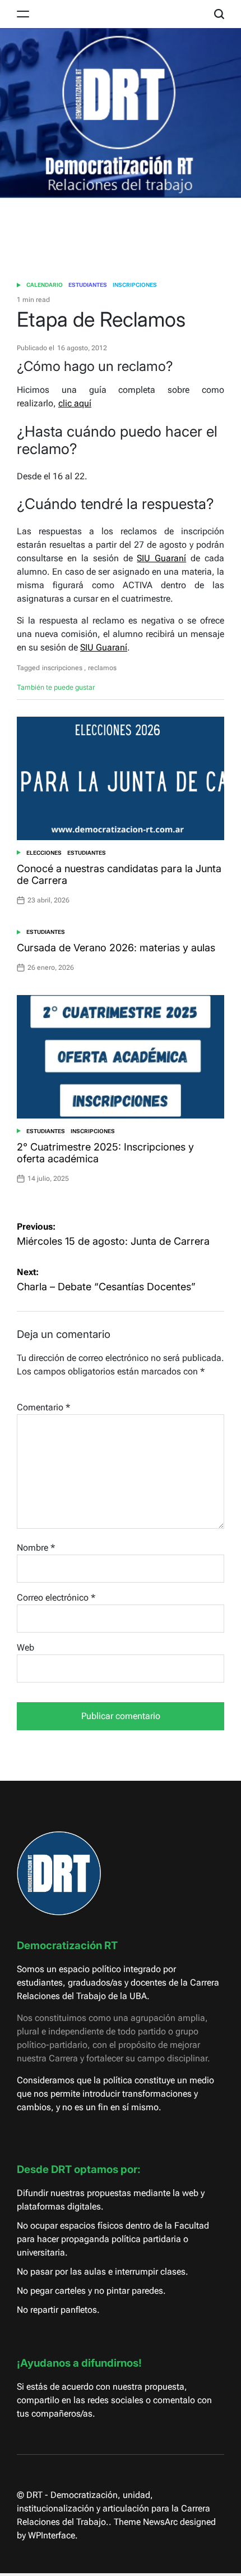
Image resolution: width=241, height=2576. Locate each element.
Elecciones (44, 853)
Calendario (45, 285)
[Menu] (23, 14)
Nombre (36, 1548)
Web (26, 1647)
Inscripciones (135, 285)
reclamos (102, 668)
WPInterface (52, 2535)
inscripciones (62, 668)
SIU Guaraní (161, 558)
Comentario (43, 1407)
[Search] (219, 14)
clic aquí (75, 403)
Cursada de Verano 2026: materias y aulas (116, 948)
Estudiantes (88, 285)
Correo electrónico (56, 1598)
